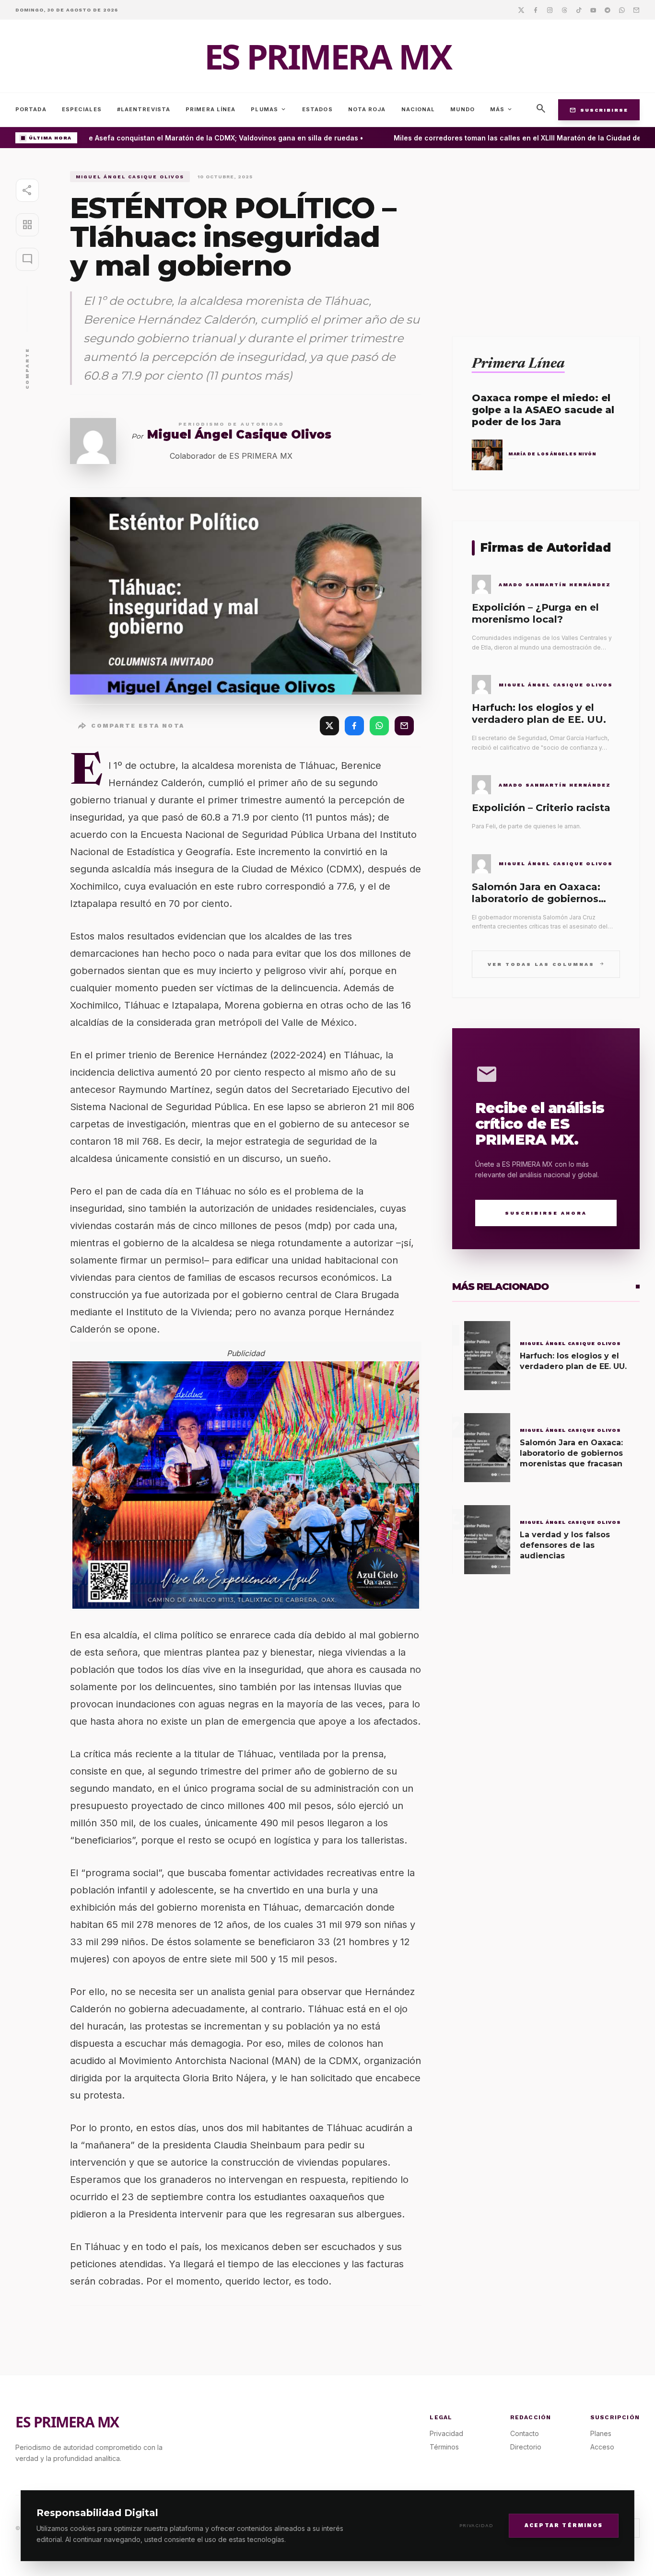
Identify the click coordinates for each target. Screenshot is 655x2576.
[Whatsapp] (622, 10)
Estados (317, 109)
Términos (444, 2447)
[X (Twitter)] (329, 726)
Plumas (269, 109)
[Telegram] (608, 10)
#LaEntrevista (144, 109)
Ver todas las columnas (546, 964)
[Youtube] (593, 10)
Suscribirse (599, 110)
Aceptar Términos (564, 2525)
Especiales (82, 109)
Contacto (525, 2433)
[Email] (636, 10)
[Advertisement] (546, 238)
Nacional (418, 109)
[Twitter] (521, 10)
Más (502, 109)
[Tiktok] (579, 10)
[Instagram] (550, 10)
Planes (601, 2433)
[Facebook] (536, 10)
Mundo (462, 109)
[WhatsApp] (379, 726)
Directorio (526, 2447)
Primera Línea (211, 109)
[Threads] (564, 10)
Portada (31, 109)
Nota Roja (367, 109)
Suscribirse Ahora (546, 1213)
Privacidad (476, 2525)
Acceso (602, 2447)
